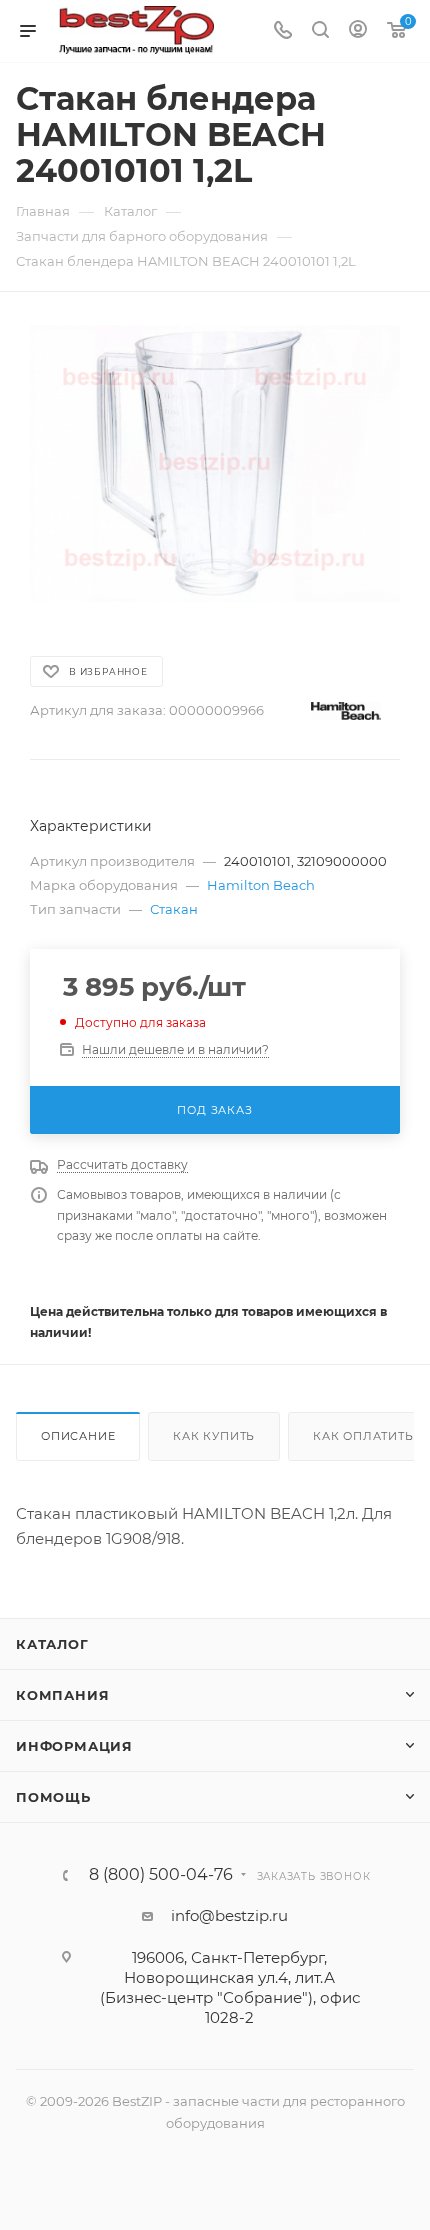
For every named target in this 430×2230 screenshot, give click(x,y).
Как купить (214, 1436)
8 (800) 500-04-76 (161, 1875)
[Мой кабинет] (358, 31)
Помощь (53, 1797)
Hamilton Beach (261, 885)
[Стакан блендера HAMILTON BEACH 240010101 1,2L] (215, 463)
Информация (74, 1746)
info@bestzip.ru (229, 1915)
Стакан (174, 909)
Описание (78, 1436)
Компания (62, 1695)
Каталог (52, 1644)
